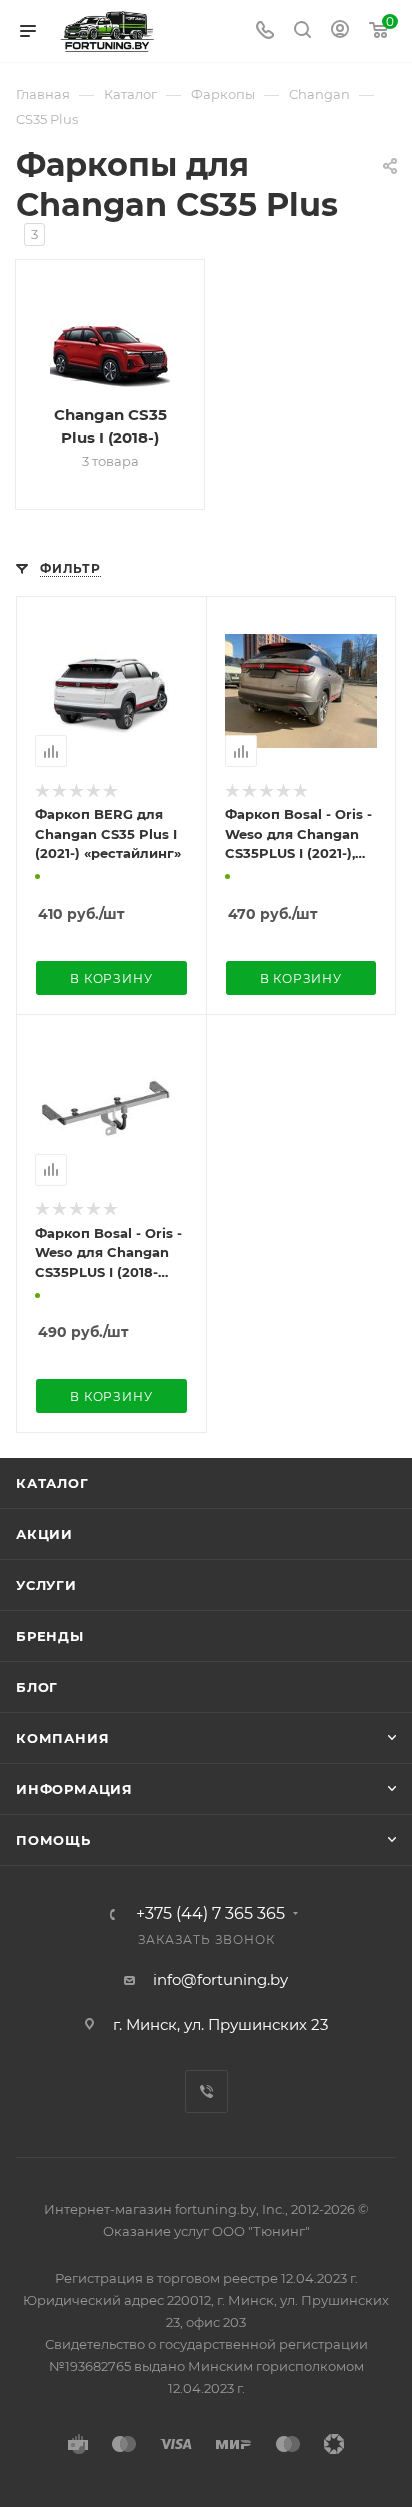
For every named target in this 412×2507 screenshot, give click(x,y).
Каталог (52, 1483)
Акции (44, 1534)
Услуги (46, 1585)
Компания (62, 1738)
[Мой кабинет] (340, 31)
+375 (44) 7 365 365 (210, 1914)
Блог (37, 1687)
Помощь (53, 1840)
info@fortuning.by (220, 1979)
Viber (206, 2091)
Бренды (50, 1636)
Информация (74, 1789)
